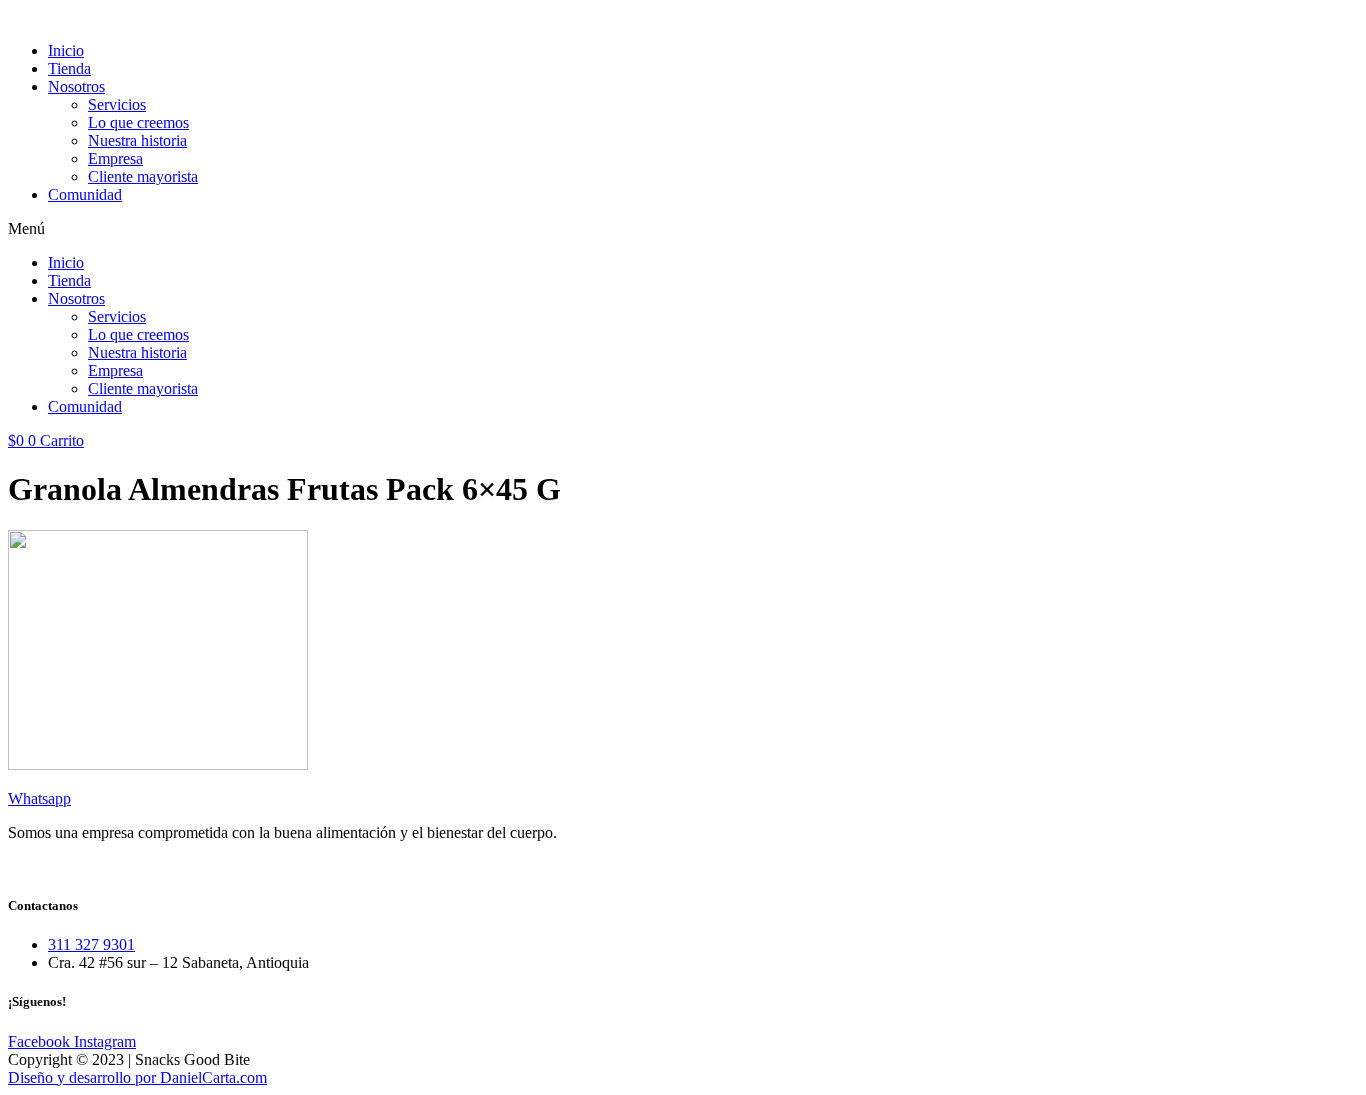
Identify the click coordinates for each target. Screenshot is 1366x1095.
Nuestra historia (137, 140)
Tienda (69, 68)
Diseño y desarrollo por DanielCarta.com (137, 1077)
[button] (683, 229)
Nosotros (76, 86)
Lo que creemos (138, 122)
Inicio (66, 50)
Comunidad (85, 194)
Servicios (117, 104)
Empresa (115, 158)
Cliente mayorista (143, 176)
